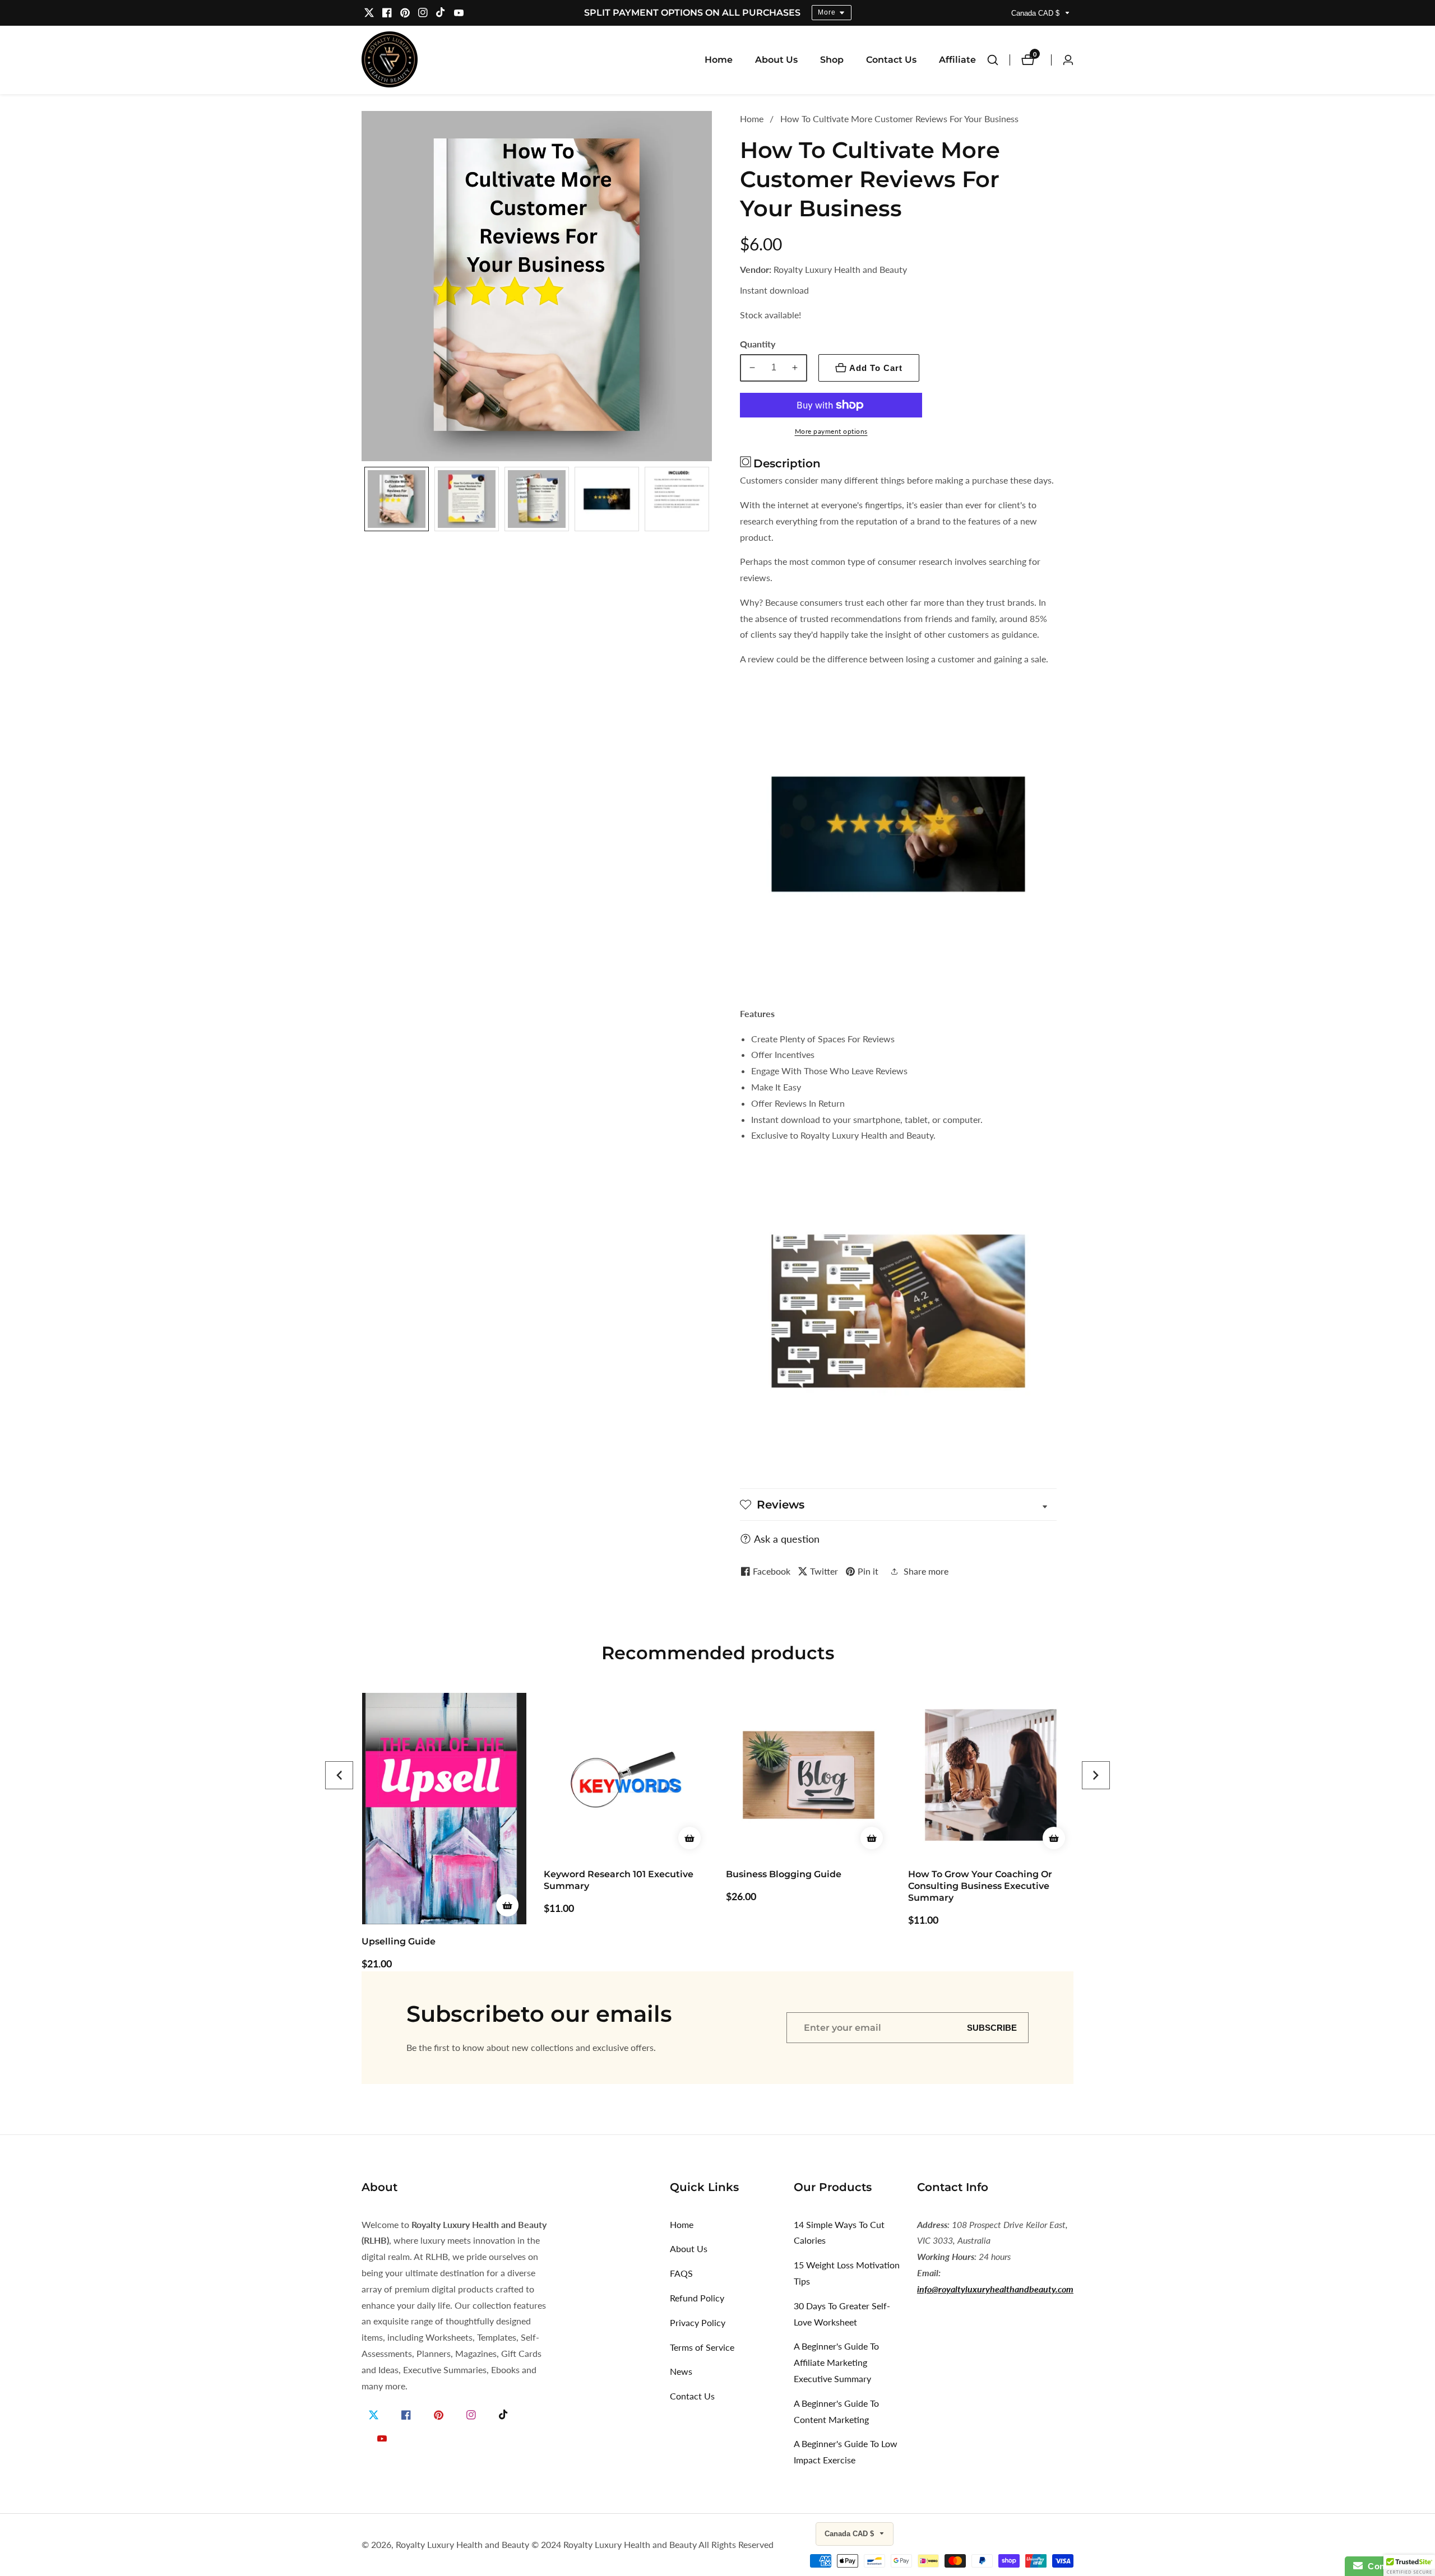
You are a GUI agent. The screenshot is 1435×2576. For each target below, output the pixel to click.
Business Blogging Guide (601, 1874)
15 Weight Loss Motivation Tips (847, 2273)
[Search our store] (998, 60)
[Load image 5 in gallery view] (677, 499)
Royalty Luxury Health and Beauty (462, 2545)
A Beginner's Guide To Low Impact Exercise (846, 2452)
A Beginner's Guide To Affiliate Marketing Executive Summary (836, 2362)
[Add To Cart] (507, 1838)
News (681, 2371)
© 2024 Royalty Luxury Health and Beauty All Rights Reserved (652, 2545)
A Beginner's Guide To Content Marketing (836, 2411)
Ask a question (787, 1539)
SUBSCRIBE (992, 2028)
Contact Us (891, 60)
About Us (776, 60)
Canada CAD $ (1036, 13)
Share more (926, 1571)
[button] (339, 1775)
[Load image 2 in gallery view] (467, 499)
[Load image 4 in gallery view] (607, 499)
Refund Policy (697, 2298)
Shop (832, 60)
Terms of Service (702, 2347)
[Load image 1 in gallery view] (397, 499)
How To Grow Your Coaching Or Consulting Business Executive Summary (798, 1886)
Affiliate (957, 60)
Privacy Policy (698, 2322)
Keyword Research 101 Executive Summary (436, 1880)
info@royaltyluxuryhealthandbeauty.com (995, 2289)
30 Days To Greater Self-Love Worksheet (842, 2314)
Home (719, 60)
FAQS (681, 2273)
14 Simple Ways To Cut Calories (839, 2232)
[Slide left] (366, 499)
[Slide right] (708, 499)
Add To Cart (876, 368)
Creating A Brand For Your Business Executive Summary (990, 1880)
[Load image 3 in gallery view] (537, 499)
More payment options (831, 431)
